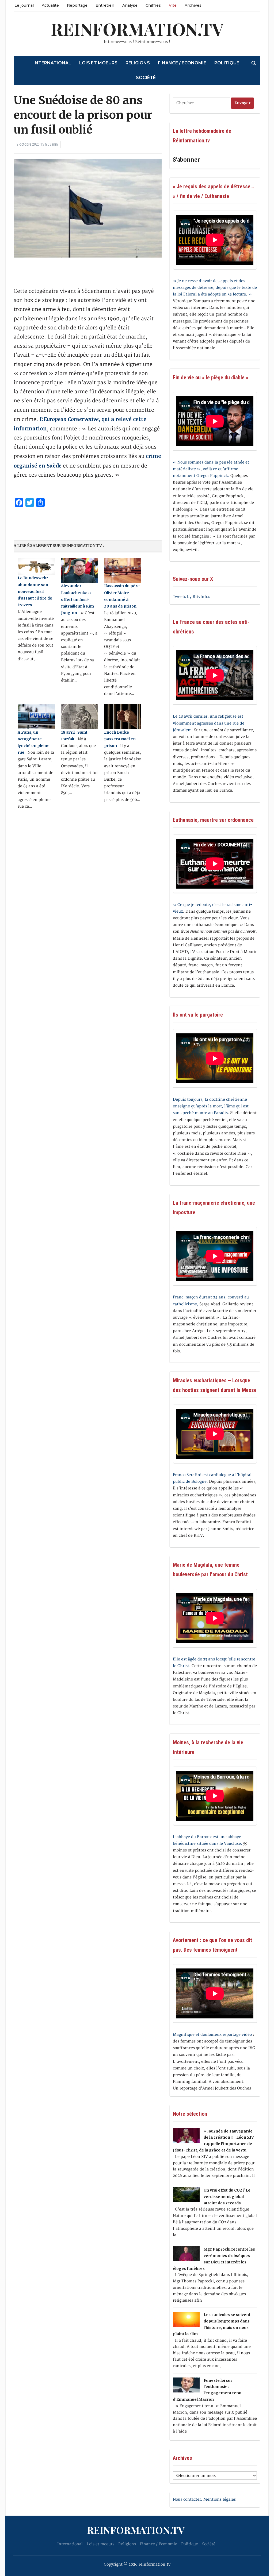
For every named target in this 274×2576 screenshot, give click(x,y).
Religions (138, 63)
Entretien (105, 5)
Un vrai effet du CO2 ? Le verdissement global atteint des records (227, 2197)
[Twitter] (2, 31)
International (52, 63)
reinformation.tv (137, 29)
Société (146, 78)
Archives (193, 5)
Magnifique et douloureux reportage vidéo (212, 2035)
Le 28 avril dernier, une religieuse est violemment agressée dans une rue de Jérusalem (209, 723)
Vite (173, 5)
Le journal (24, 5)
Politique (227, 63)
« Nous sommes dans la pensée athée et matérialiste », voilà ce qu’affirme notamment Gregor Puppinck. (211, 469)
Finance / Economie (182, 63)
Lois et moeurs (98, 63)
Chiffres (153, 5)
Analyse (130, 5)
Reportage (77, 5)
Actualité (50, 5)
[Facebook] (2, 29)
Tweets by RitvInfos (191, 597)
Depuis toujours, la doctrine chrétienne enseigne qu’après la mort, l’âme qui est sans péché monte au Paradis (211, 1106)
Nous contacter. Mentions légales (204, 2499)
